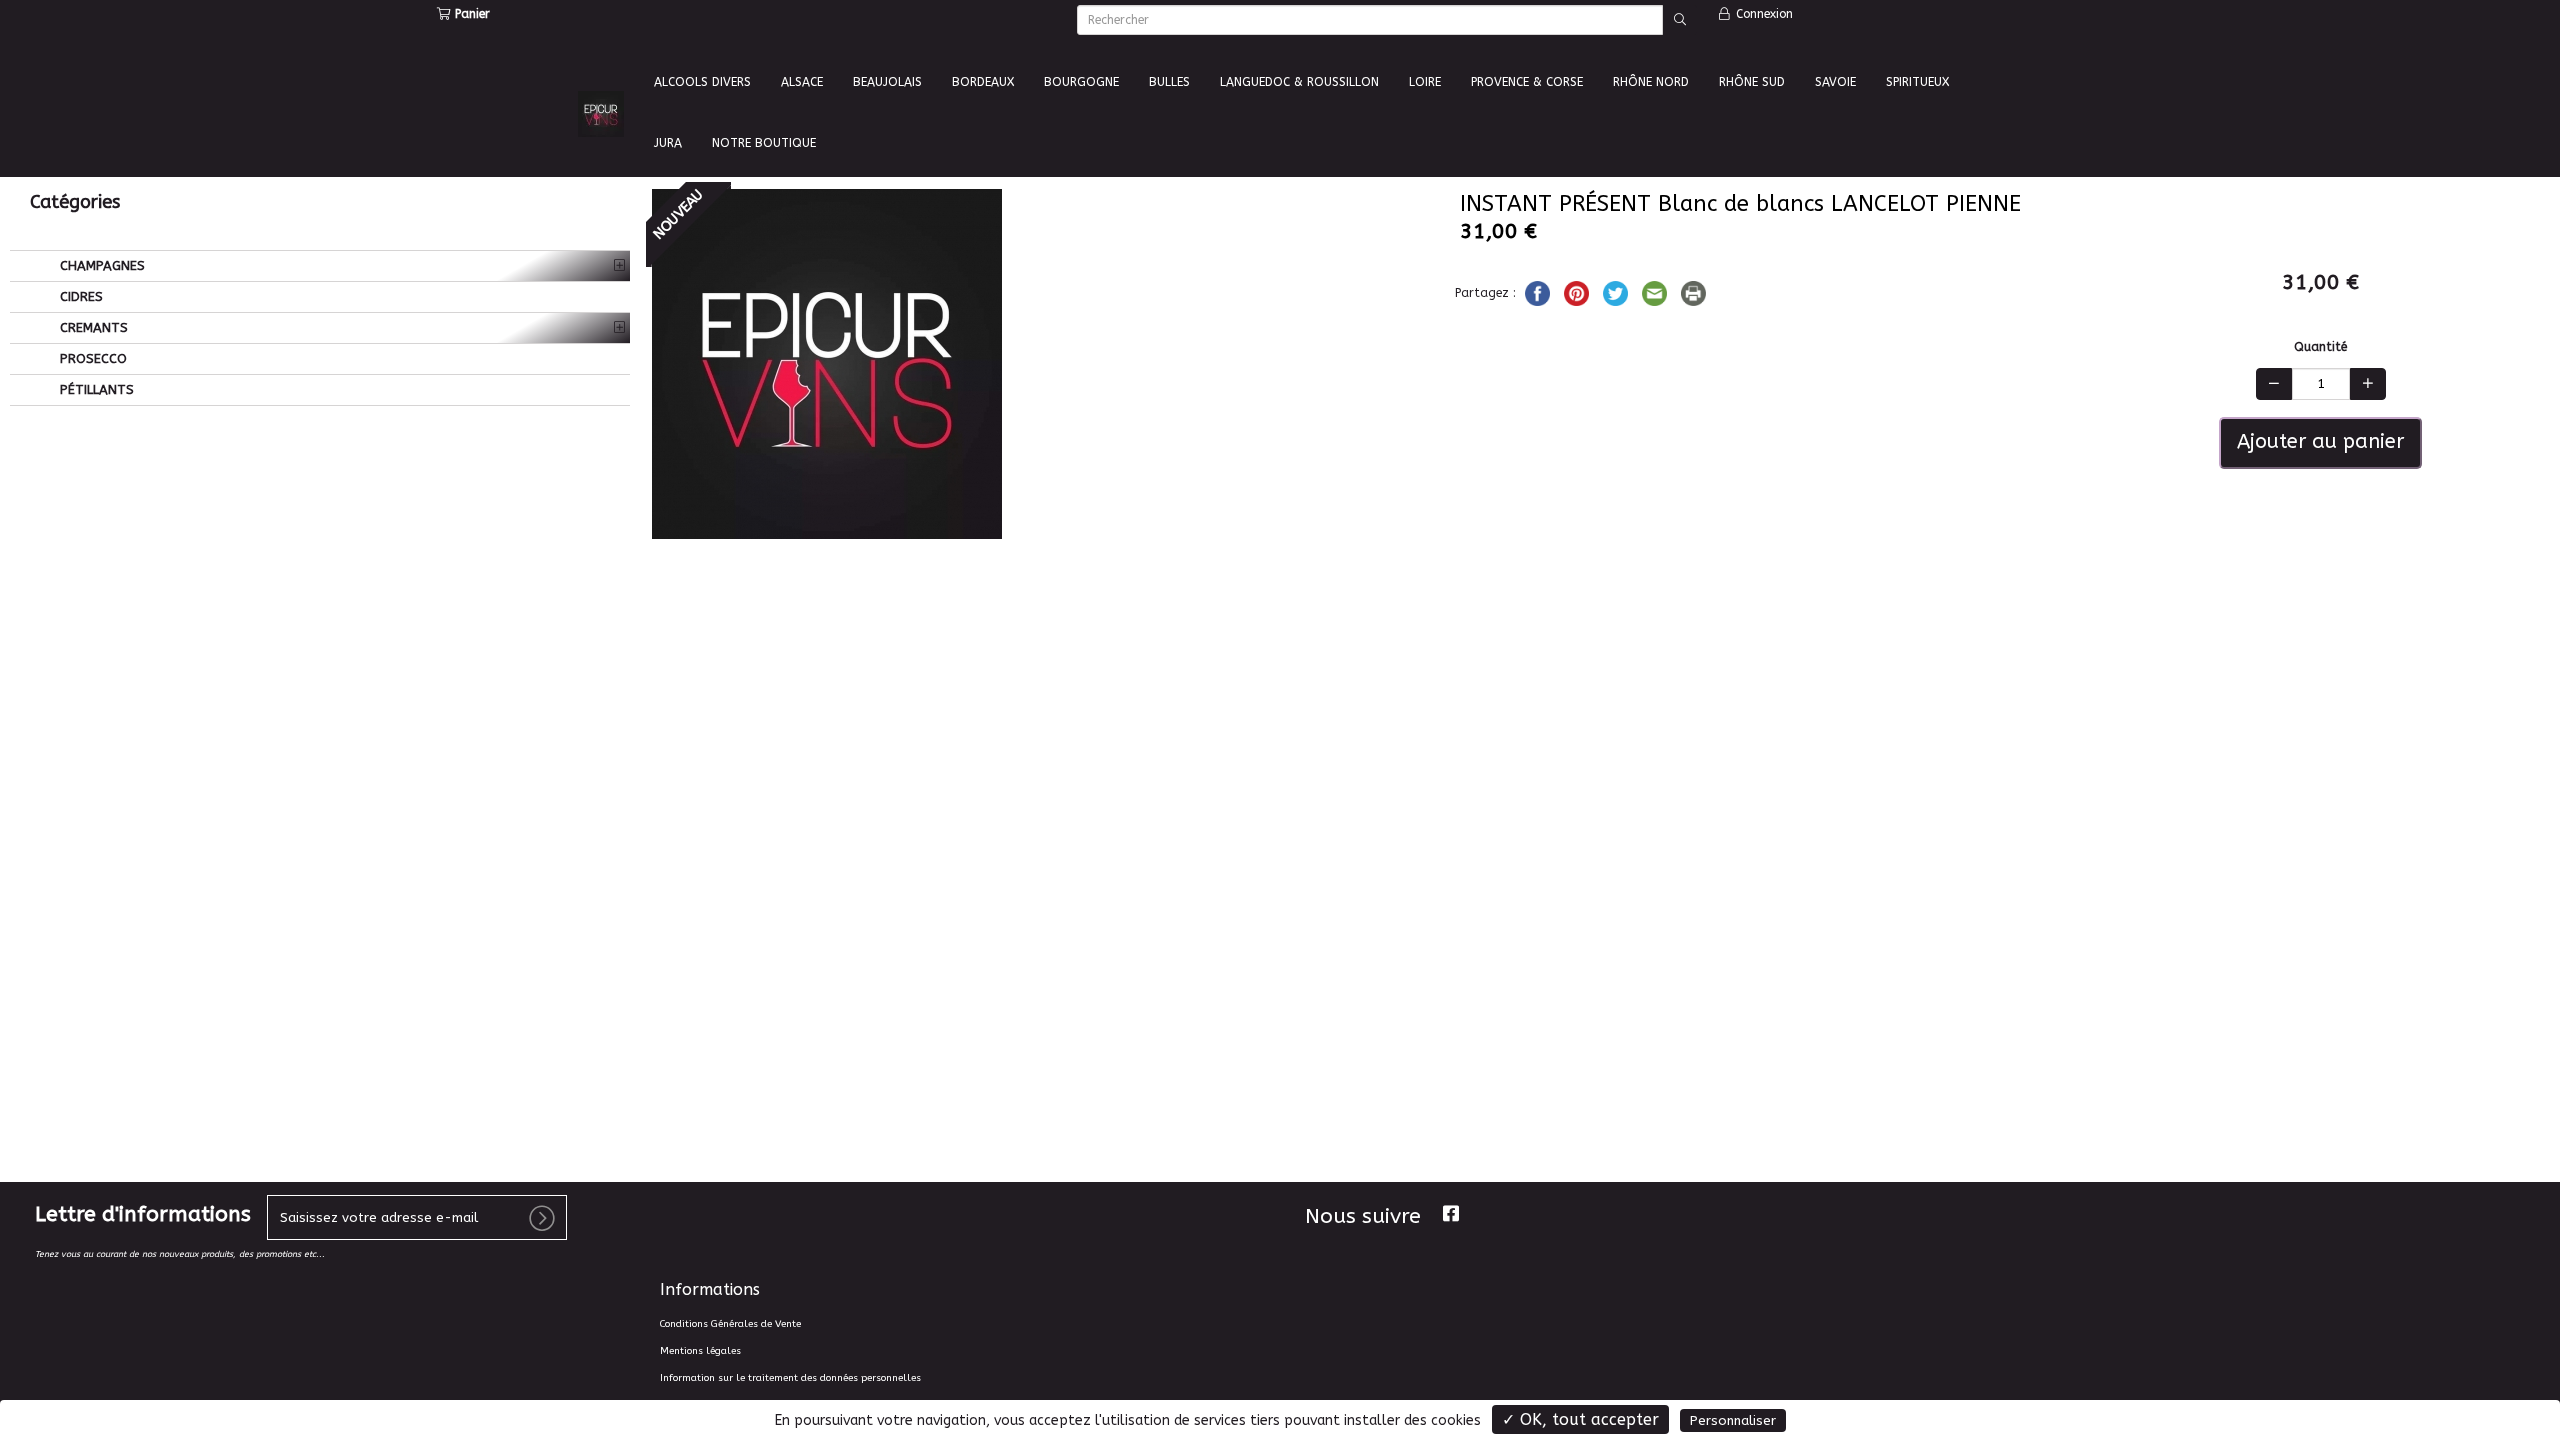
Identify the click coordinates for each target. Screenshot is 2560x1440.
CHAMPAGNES (100, 265)
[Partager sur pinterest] (1578, 292)
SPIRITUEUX (1917, 82)
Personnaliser (1733, 1420)
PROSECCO (91, 358)
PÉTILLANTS (95, 389)
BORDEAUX (983, 82)
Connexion (1762, 14)
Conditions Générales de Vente (730, 1324)
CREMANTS (92, 327)
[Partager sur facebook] (1539, 292)
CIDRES (79, 296)
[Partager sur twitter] (1617, 292)
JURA (668, 143)
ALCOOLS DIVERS (702, 82)
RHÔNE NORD (1651, 82)
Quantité (2320, 347)
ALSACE (802, 82)
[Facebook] (1451, 1213)
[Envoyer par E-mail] (1656, 292)
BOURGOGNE (1081, 82)
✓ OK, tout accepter (1580, 1419)
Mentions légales (700, 1351)
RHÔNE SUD (1752, 82)
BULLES (1169, 82)
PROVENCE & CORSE (1527, 82)
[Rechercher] (1680, 20)
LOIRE (1425, 82)
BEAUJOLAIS (887, 82)
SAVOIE (1835, 82)
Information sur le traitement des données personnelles (790, 1378)
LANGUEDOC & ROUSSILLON (1299, 82)
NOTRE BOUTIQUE (764, 143)
